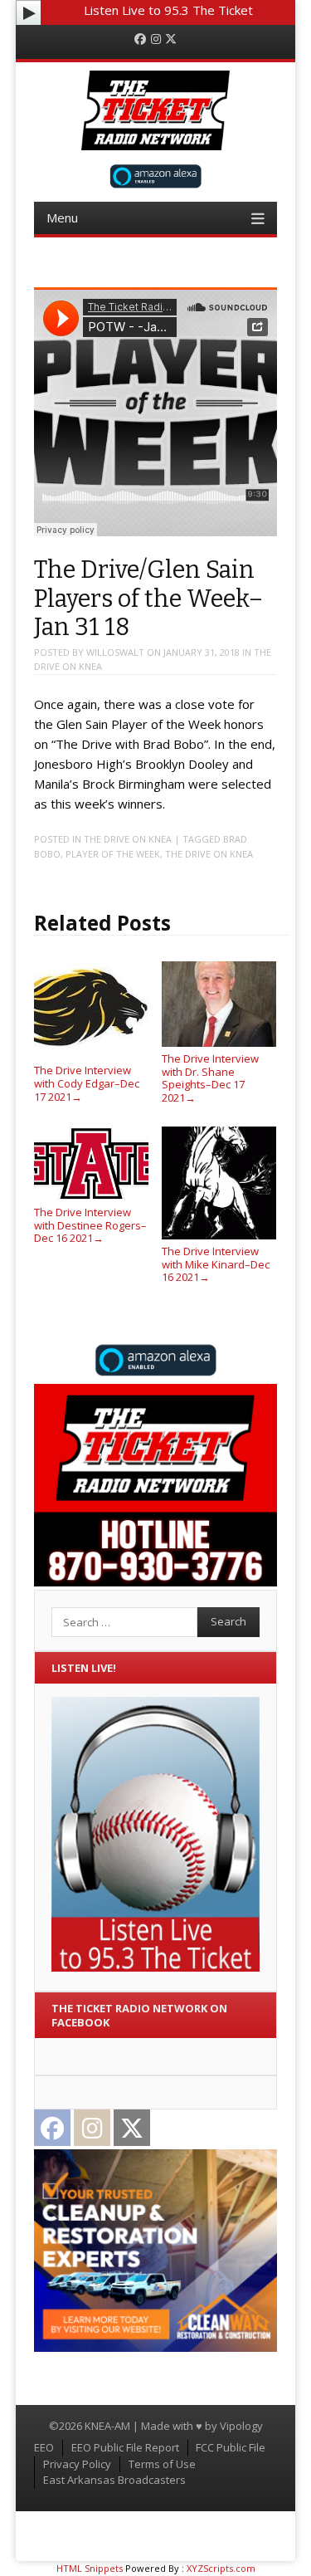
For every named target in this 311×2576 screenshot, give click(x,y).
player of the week (113, 854)
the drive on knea (209, 854)
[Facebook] (140, 39)
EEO (44, 2447)
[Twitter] (171, 39)
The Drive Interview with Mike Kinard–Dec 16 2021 (216, 1264)
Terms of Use (162, 2464)
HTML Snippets (90, 2568)
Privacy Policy (77, 2464)
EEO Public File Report (125, 2447)
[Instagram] (156, 39)
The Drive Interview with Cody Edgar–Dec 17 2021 (87, 1083)
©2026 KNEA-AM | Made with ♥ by (134, 2426)
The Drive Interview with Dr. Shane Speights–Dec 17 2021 (210, 1078)
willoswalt (115, 652)
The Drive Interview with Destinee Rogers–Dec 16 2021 (90, 1225)
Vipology (241, 2426)
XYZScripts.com (221, 2568)
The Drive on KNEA (128, 839)
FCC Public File (231, 2447)
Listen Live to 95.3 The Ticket (168, 10)
